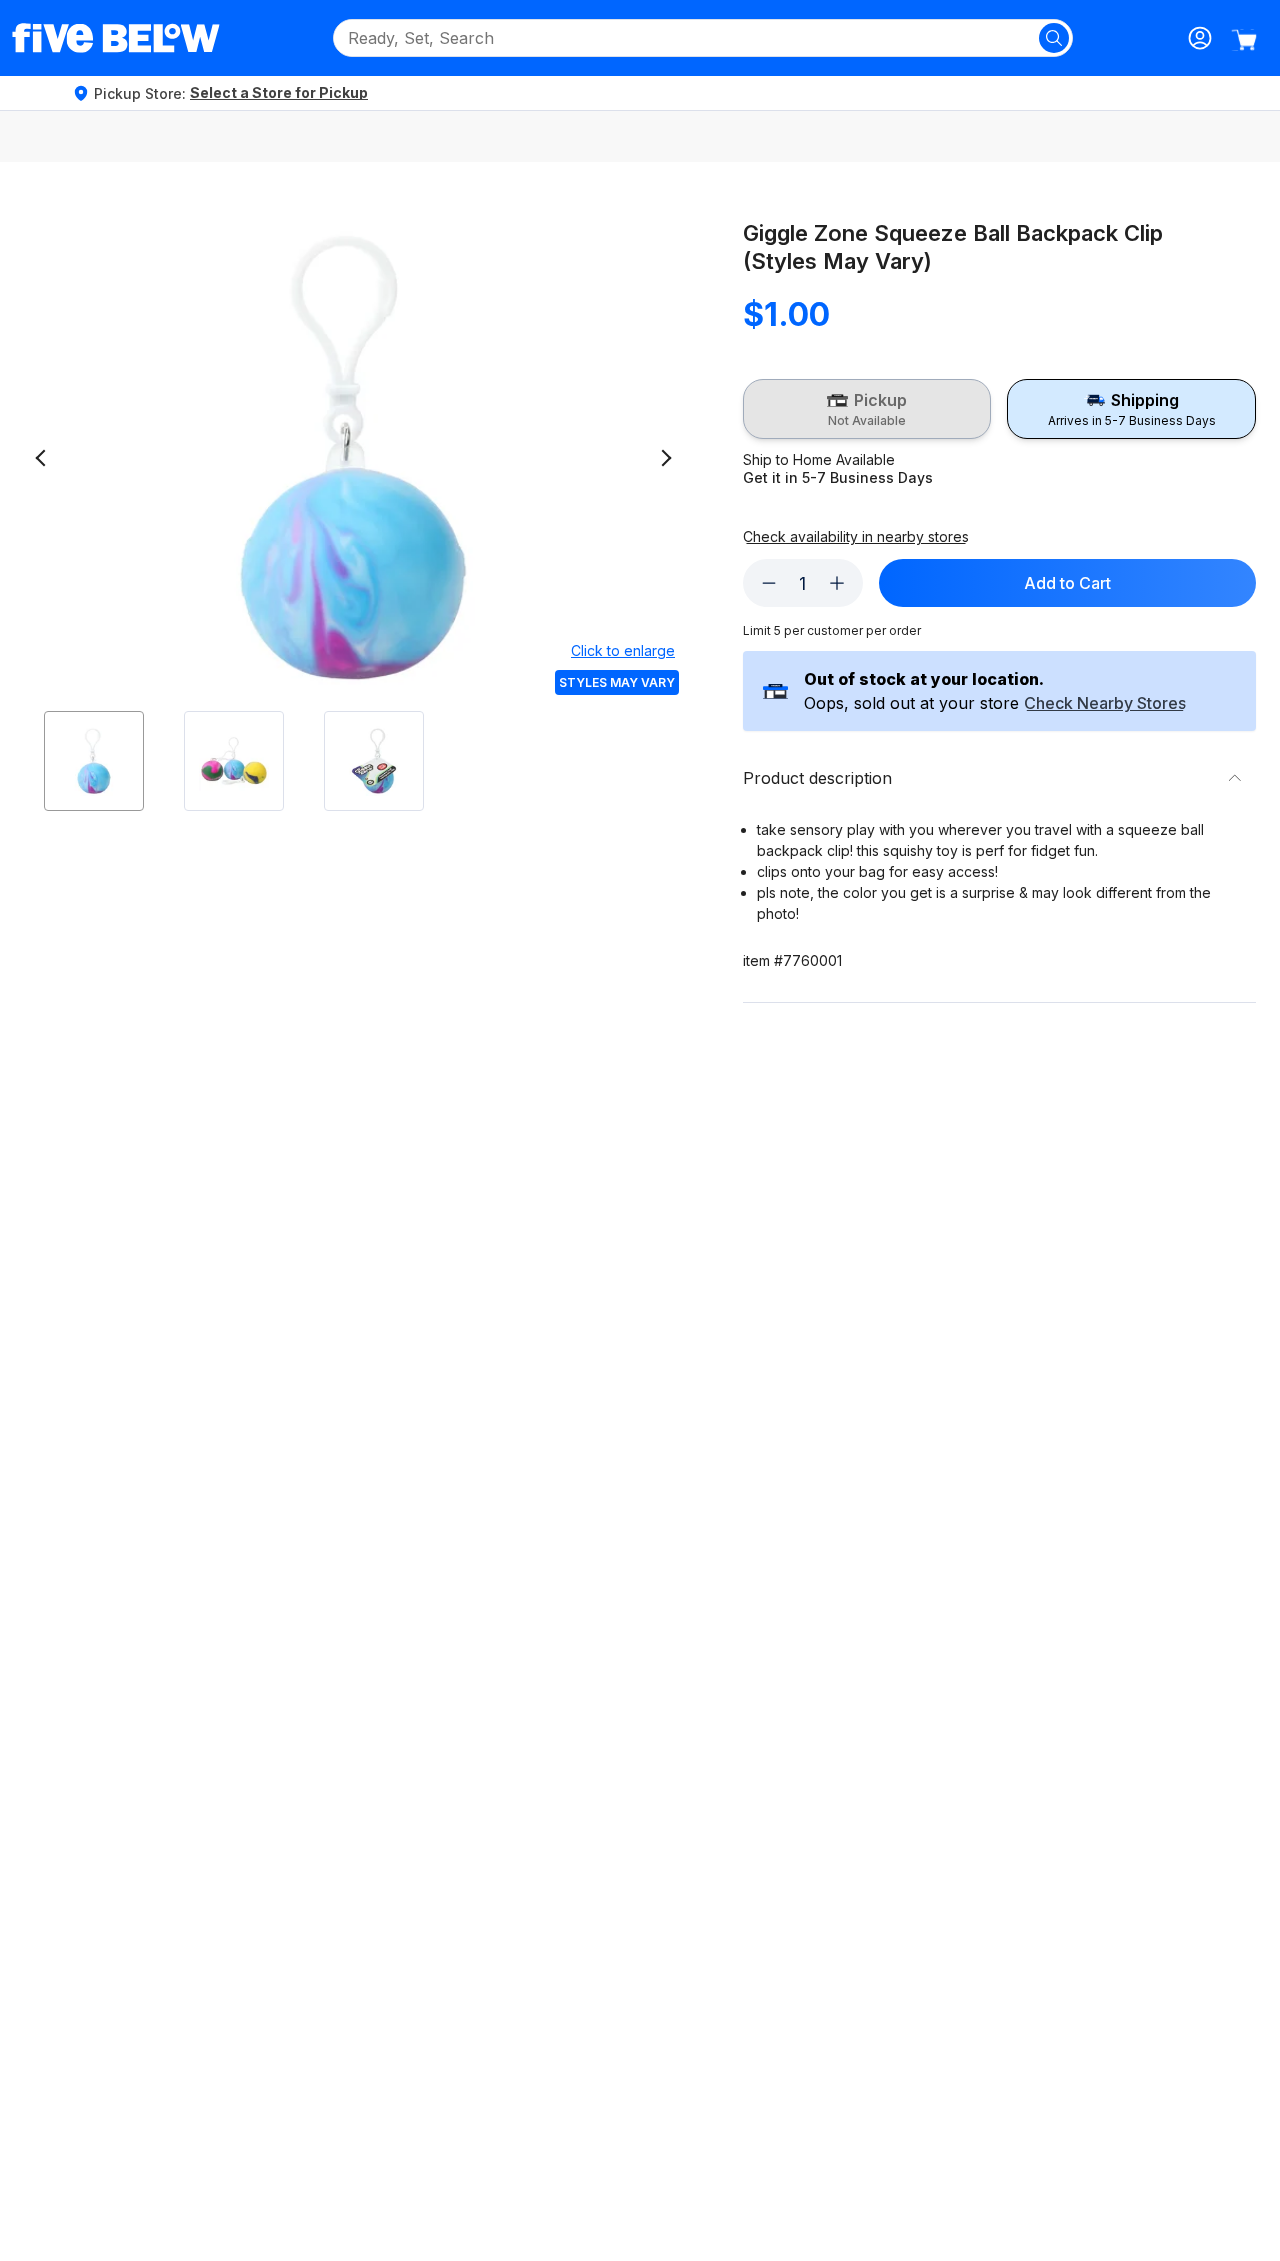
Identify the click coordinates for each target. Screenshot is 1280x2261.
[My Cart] (1244, 40)
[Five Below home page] (116, 38)
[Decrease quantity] (769, 583)
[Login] (1200, 38)
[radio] (867, 409)
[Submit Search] (1054, 38)
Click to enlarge (623, 650)
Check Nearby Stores (1105, 704)
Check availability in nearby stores (856, 537)
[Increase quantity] (837, 583)
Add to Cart (1067, 583)
